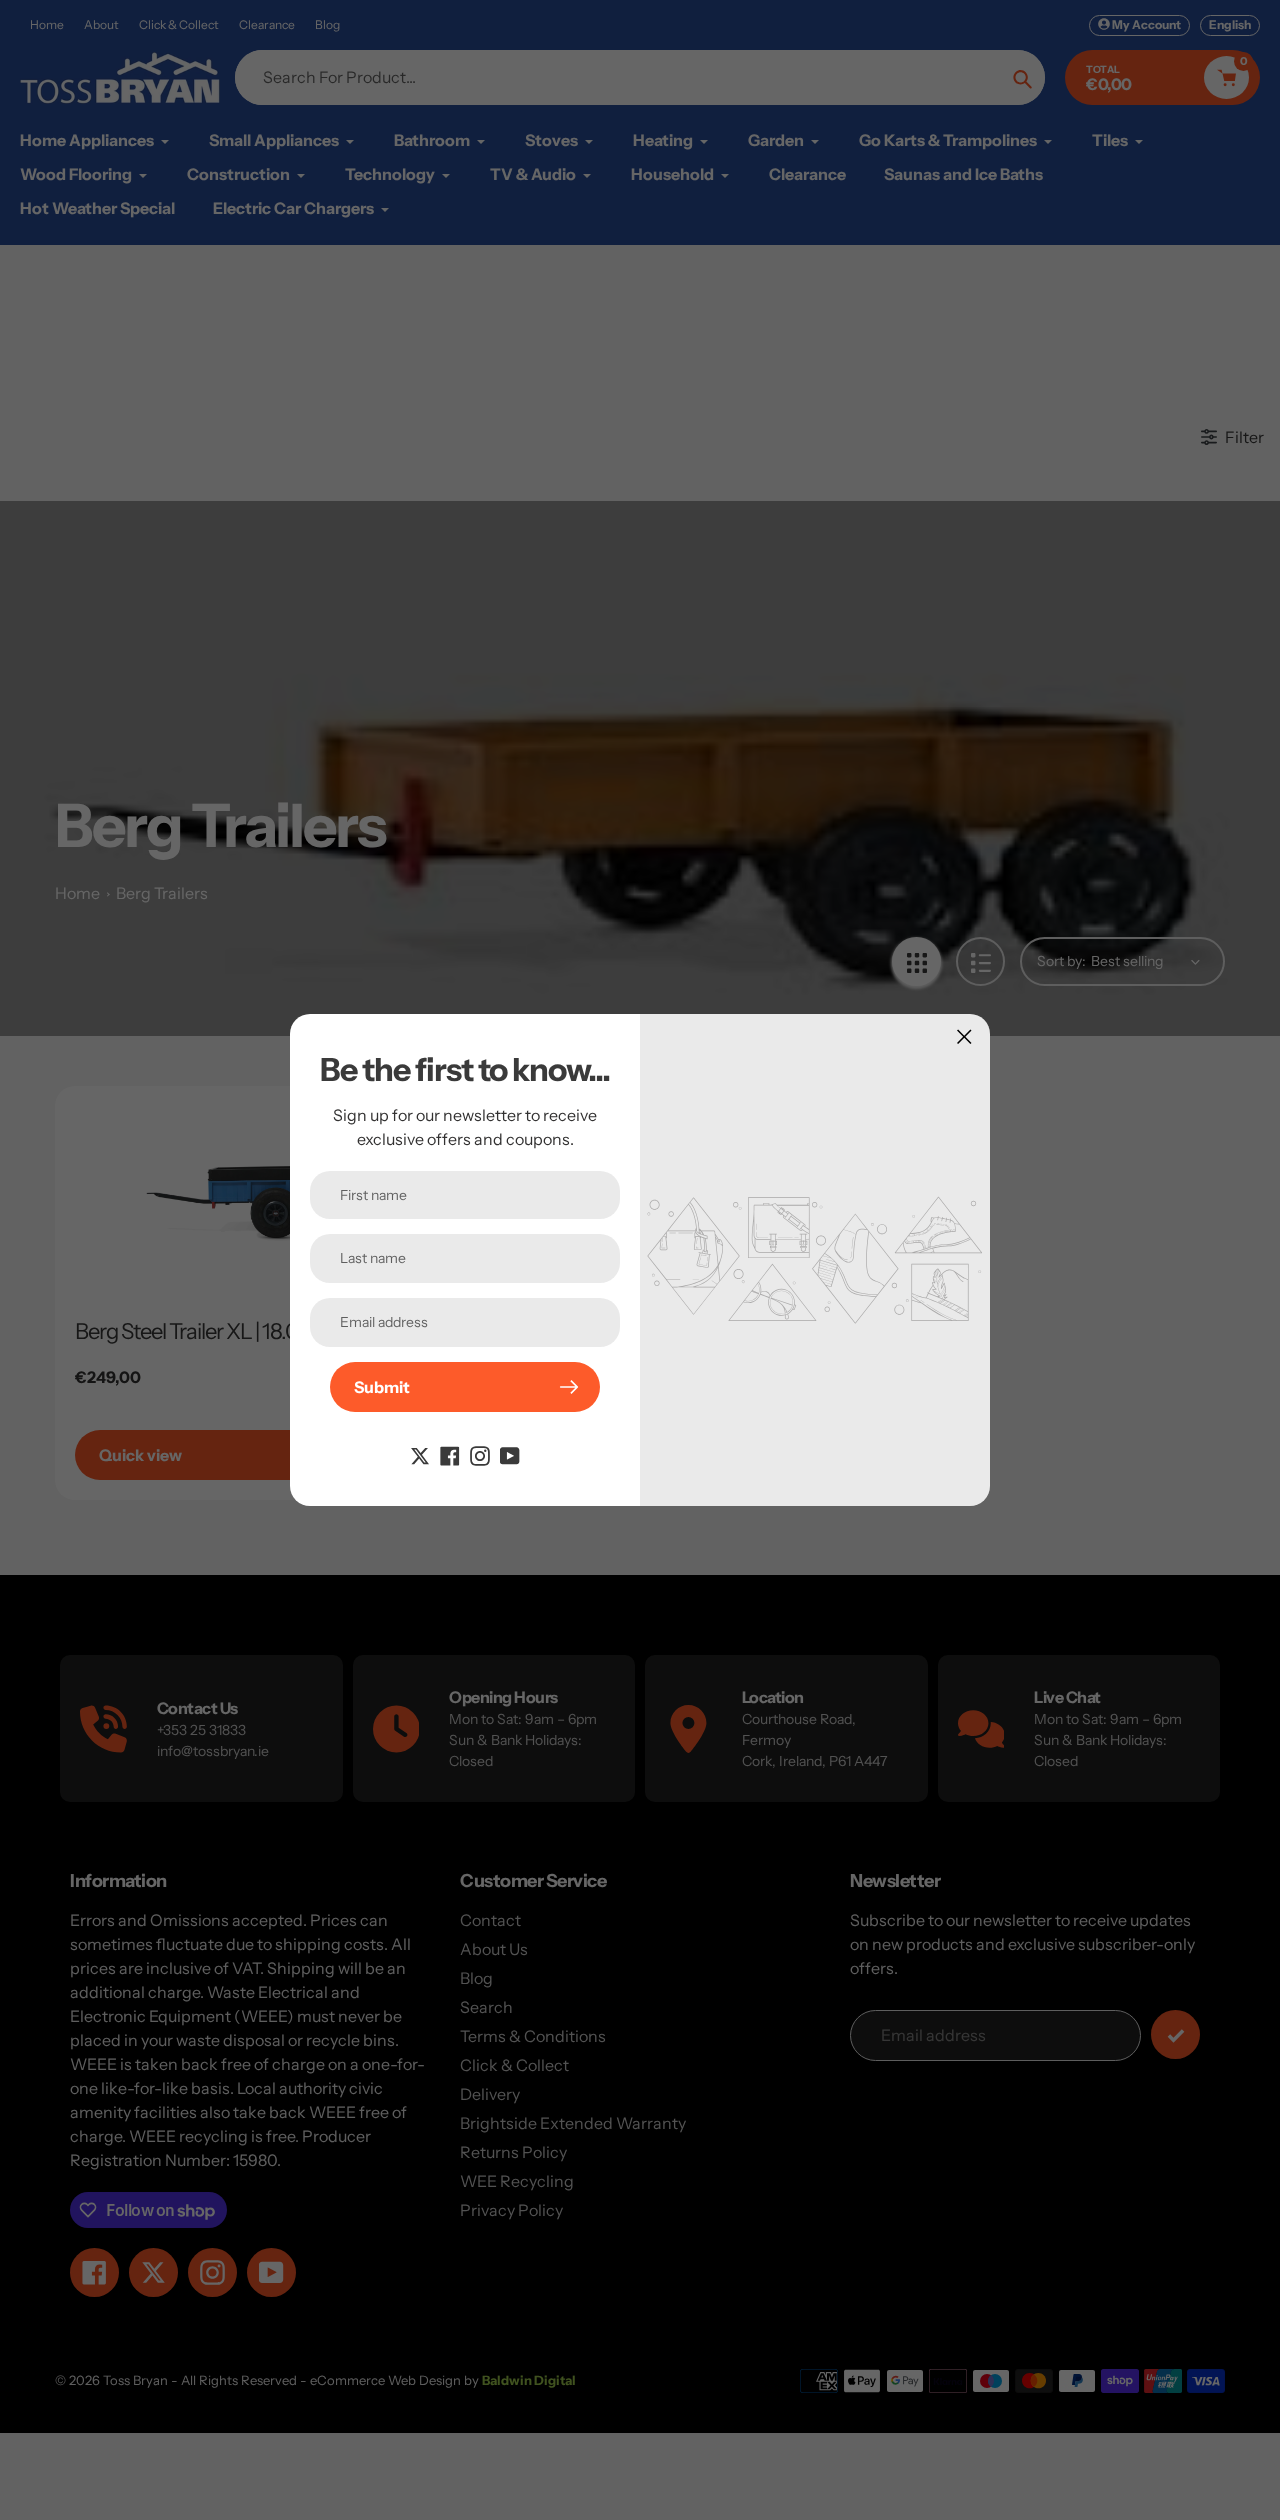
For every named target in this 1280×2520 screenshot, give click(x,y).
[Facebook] (450, 1454)
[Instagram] (480, 1454)
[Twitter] (420, 1454)
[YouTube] (510, 1454)
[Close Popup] (964, 1036)
